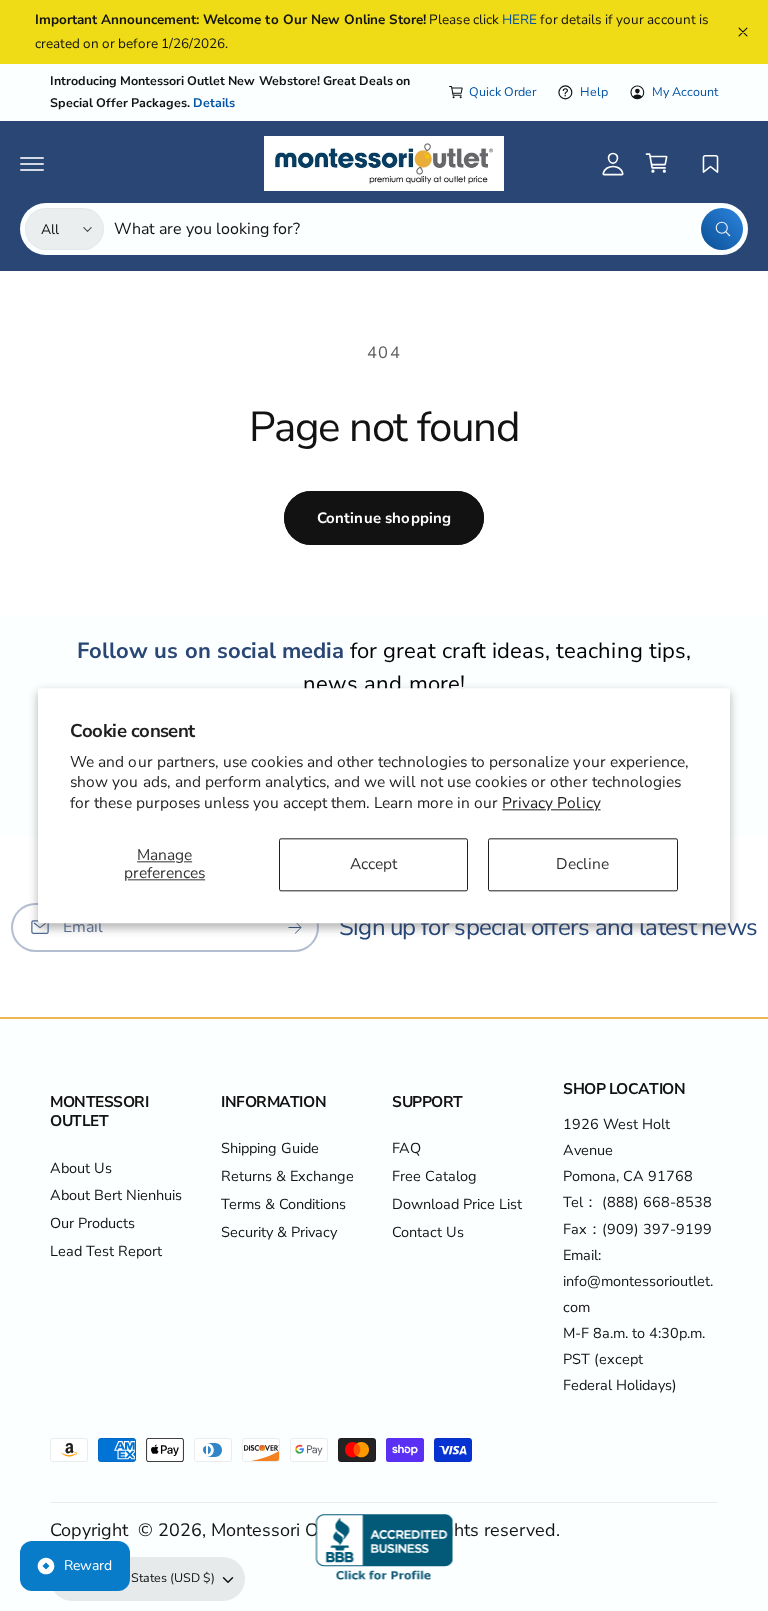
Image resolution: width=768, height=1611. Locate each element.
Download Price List (457, 1204)
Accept (373, 863)
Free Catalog (434, 1176)
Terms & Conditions (283, 1204)
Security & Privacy (279, 1232)
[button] (32, 163)
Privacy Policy (551, 802)
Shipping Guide (270, 1148)
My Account (685, 91)
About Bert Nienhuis (116, 1195)
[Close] (743, 32)
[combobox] (428, 229)
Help (594, 91)
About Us (81, 1168)
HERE (519, 19)
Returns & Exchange (287, 1176)
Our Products (92, 1223)
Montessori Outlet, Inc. (301, 1530)
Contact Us (428, 1232)
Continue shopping (384, 518)
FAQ (406, 1148)
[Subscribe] (295, 926)
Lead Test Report (106, 1251)
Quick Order (502, 91)
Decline (582, 863)
